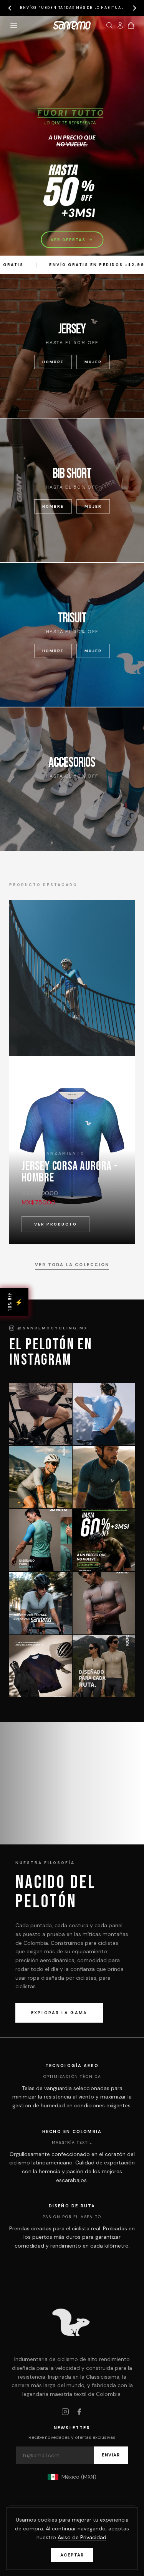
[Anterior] (10, 8)
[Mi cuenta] (120, 25)
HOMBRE (53, 362)
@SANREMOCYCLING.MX (53, 1328)
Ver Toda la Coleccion (72, 1265)
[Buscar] (109, 25)
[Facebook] (79, 2412)
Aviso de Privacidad (82, 2537)
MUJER (93, 362)
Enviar (111, 2455)
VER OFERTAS (72, 240)
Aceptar (72, 2555)
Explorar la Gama (59, 2013)
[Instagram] (65, 2412)
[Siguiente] (134, 8)
